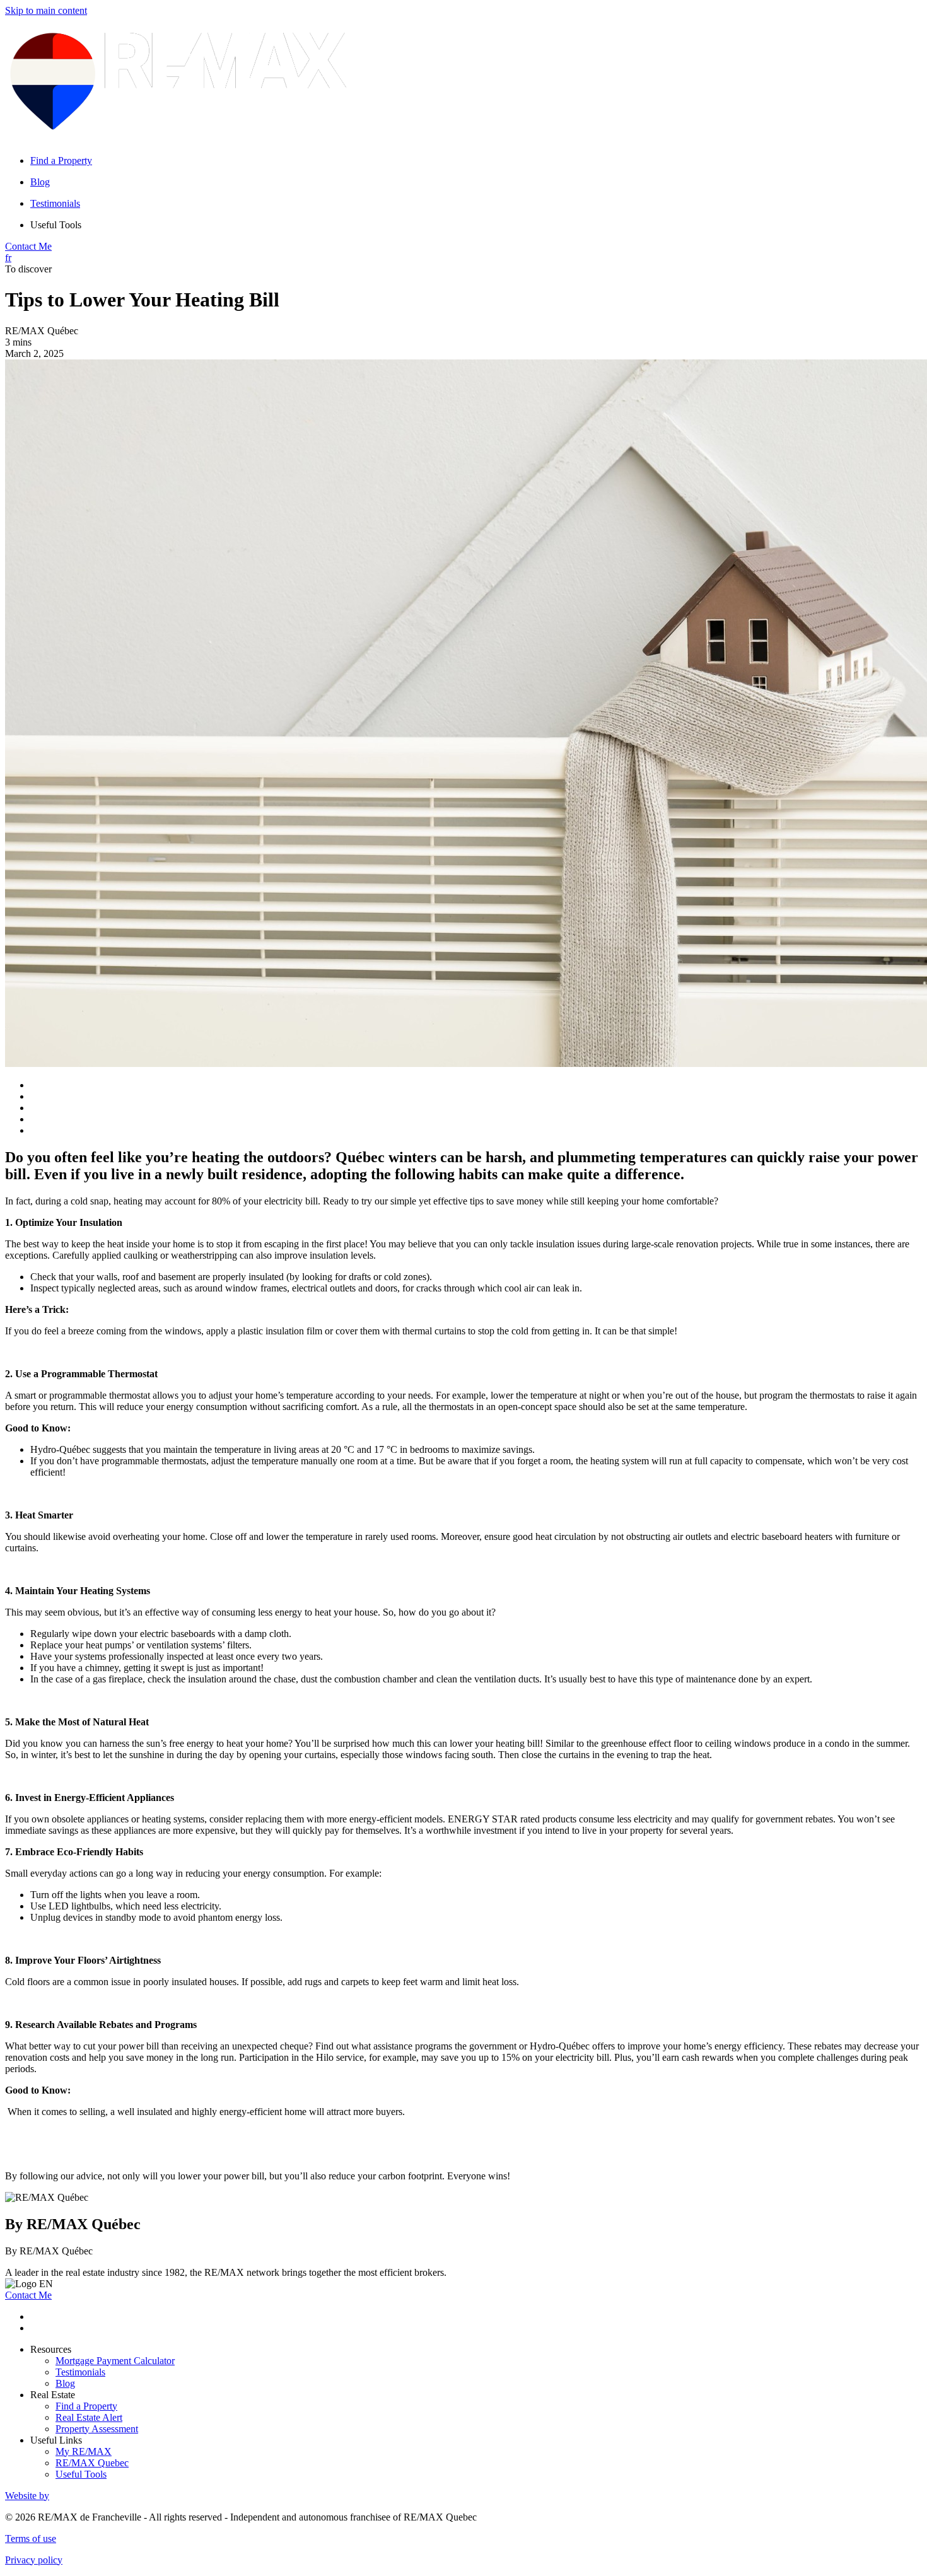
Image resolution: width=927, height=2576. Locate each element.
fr (8, 258)
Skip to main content (46, 10)
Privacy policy (34, 2560)
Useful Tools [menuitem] (56, 225)
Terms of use (31, 2538)
